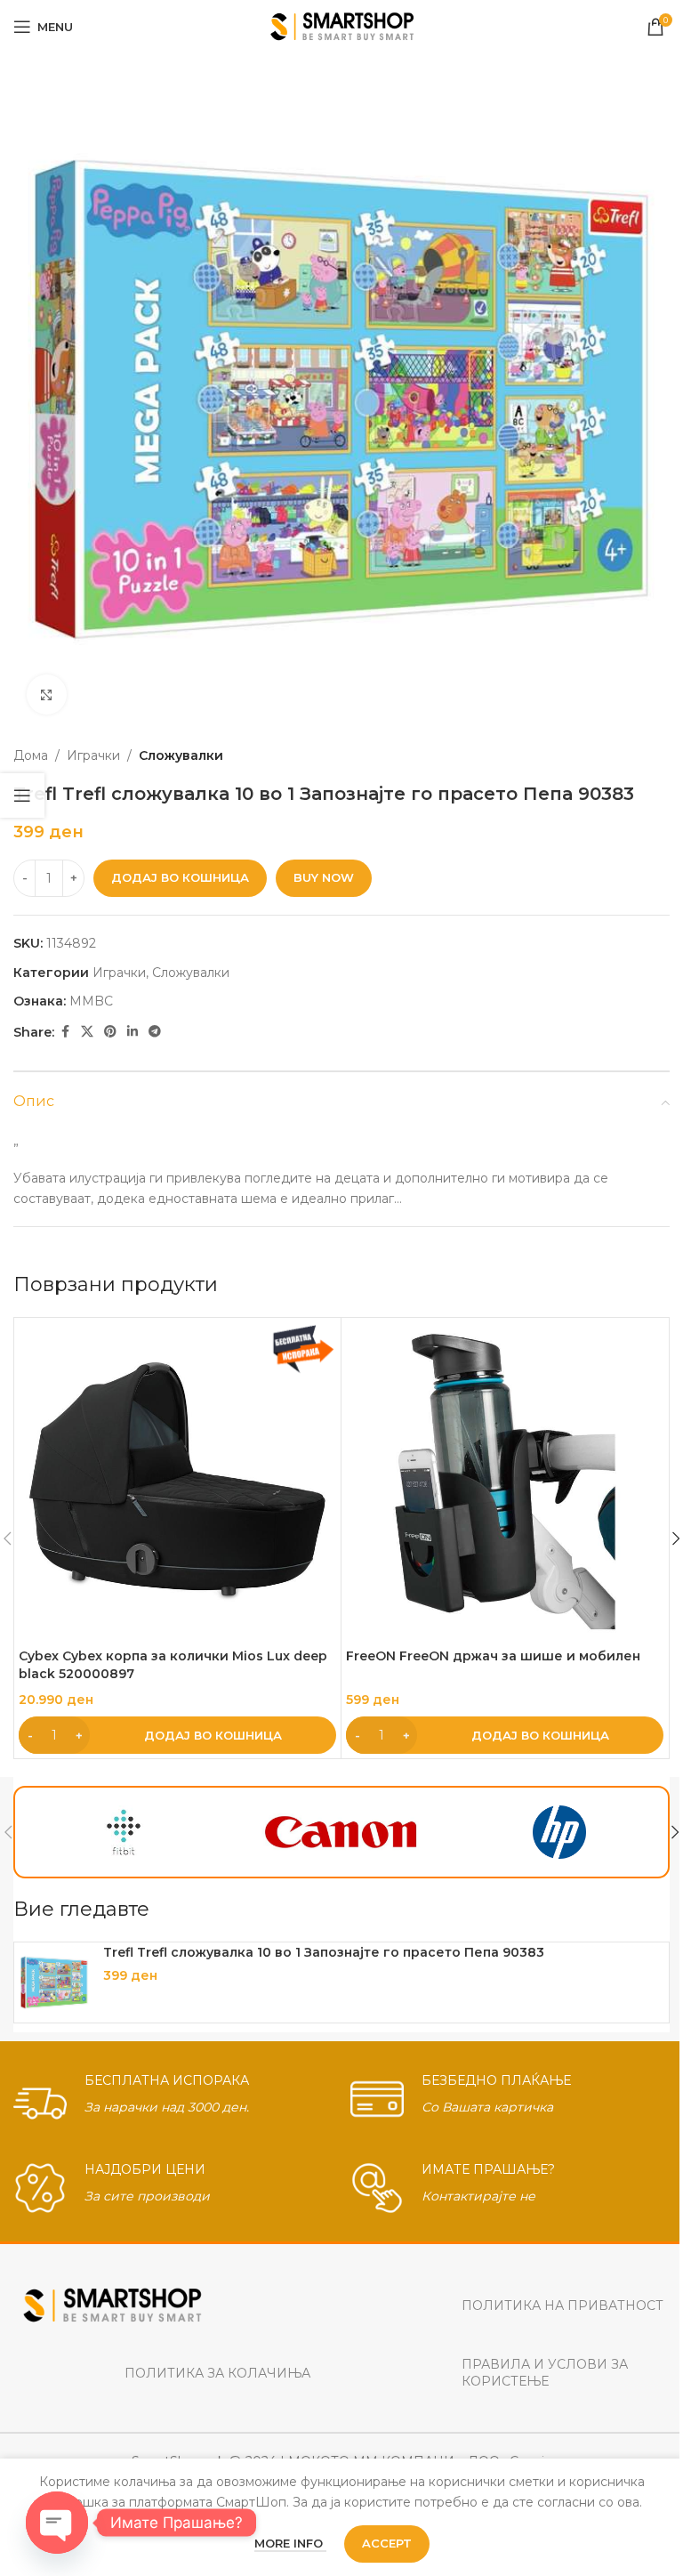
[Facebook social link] (65, 1032)
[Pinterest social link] (110, 1032)
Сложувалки (181, 755)
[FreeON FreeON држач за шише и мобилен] (505, 1481)
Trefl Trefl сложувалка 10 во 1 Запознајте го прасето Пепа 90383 (324, 1952)
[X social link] (87, 1032)
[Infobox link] (173, 2099)
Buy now (324, 877)
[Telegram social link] (155, 1032)
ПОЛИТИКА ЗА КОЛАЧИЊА (217, 2373)
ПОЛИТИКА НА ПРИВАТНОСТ (562, 2305)
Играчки (93, 755)
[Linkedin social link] (133, 1032)
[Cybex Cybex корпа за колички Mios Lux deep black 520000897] (177, 1481)
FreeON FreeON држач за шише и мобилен (493, 1656)
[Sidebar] (22, 795)
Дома (31, 755)
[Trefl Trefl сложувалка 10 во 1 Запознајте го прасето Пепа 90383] (54, 1982)
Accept (387, 2543)
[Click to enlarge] (47, 694)
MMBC (91, 1001)
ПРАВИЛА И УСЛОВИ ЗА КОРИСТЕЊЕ (545, 2372)
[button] (177, 1735)
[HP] (559, 1832)
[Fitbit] (124, 1832)
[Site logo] (342, 26)
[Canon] (342, 1832)
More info (290, 2543)
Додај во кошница (180, 877)
